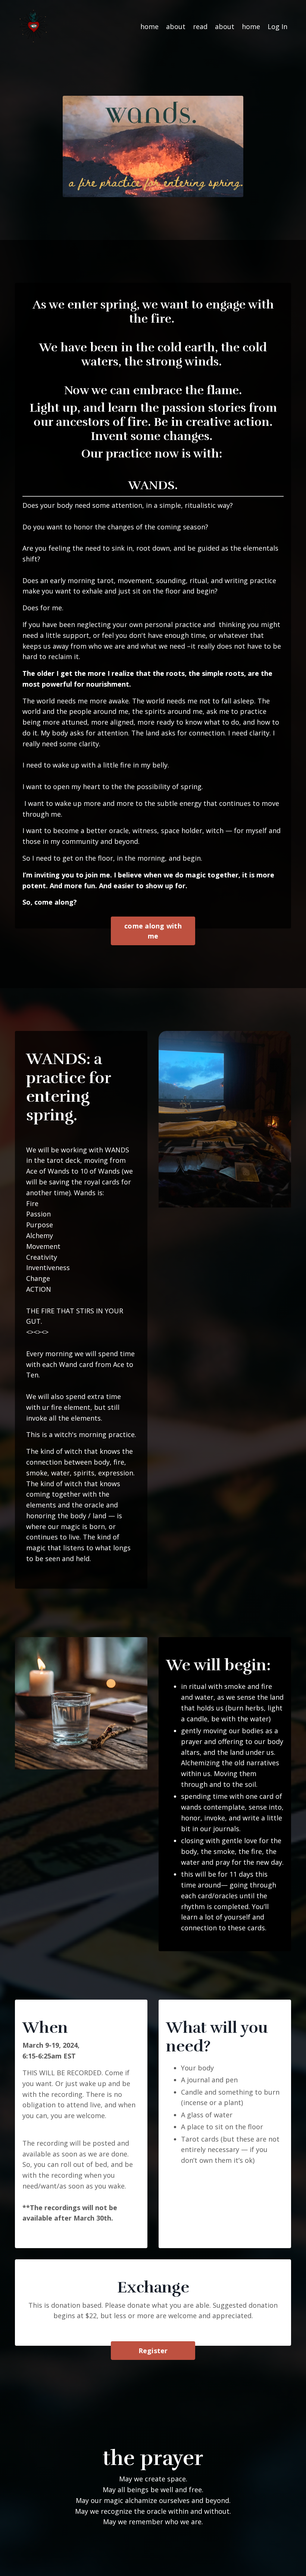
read (200, 26)
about (176, 26)
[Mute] (237, 192)
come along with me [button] (153, 931)
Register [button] (153, 2351)
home (149, 26)
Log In (277, 26)
